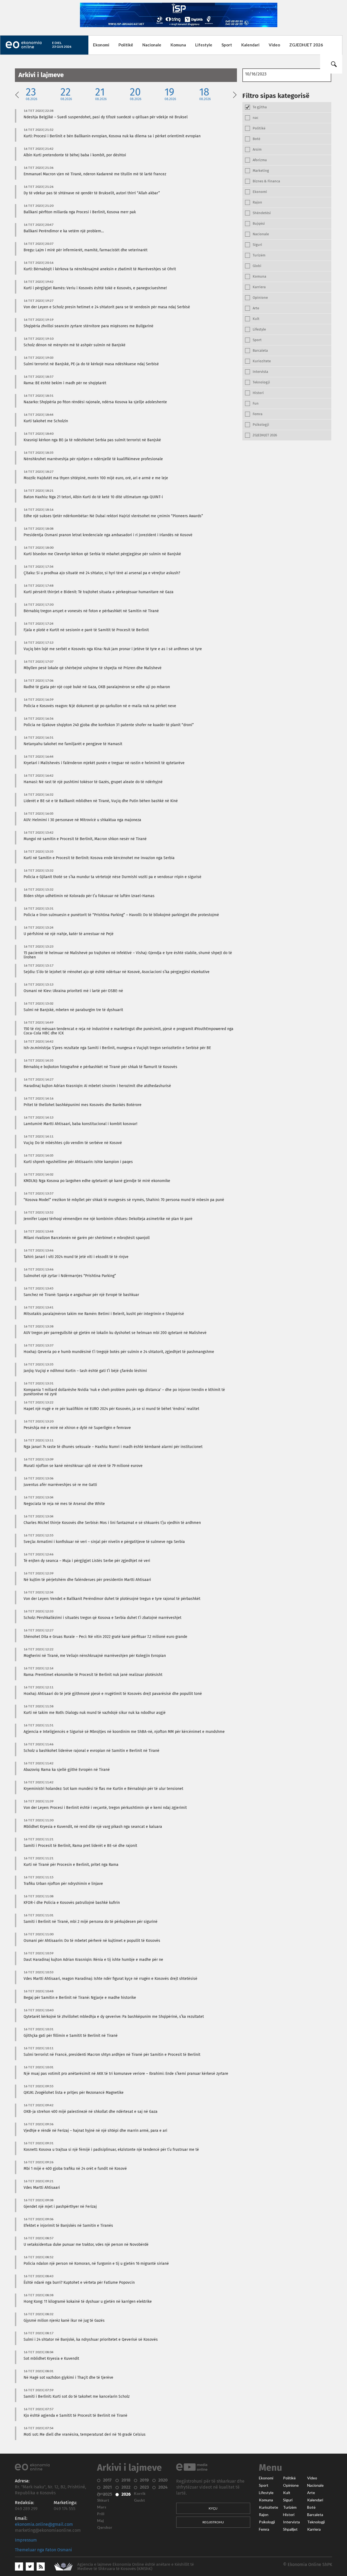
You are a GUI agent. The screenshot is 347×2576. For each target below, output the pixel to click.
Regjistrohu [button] (213, 2522)
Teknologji (316, 2522)
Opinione (291, 2485)
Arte (311, 2493)
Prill (101, 2514)
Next (235, 94)
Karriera (314, 2529)
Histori (289, 2515)
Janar (102, 2494)
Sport (227, 45)
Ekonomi (101, 45)
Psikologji (267, 2522)
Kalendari (250, 45)
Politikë (126, 45)
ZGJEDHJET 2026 (306, 45)
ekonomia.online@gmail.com (44, 2524)
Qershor (105, 2527)
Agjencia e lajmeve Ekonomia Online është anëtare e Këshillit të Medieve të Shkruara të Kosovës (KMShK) (136, 2567)
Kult (287, 2493)
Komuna (178, 45)
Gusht (139, 2500)
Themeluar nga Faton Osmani (44, 2550)
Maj (100, 2521)
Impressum (26, 2540)
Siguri (288, 2500)
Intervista (291, 2522)
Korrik (140, 2494)
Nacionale (152, 45)
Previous (17, 94)
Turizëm (290, 2507)
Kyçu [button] (213, 2508)
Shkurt (103, 2500)
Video (274, 45)
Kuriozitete (269, 2507)
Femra (264, 2529)
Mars (102, 2507)
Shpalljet (290, 2529)
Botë (311, 2507)
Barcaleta (315, 2515)
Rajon (264, 2515)
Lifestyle (204, 45)
